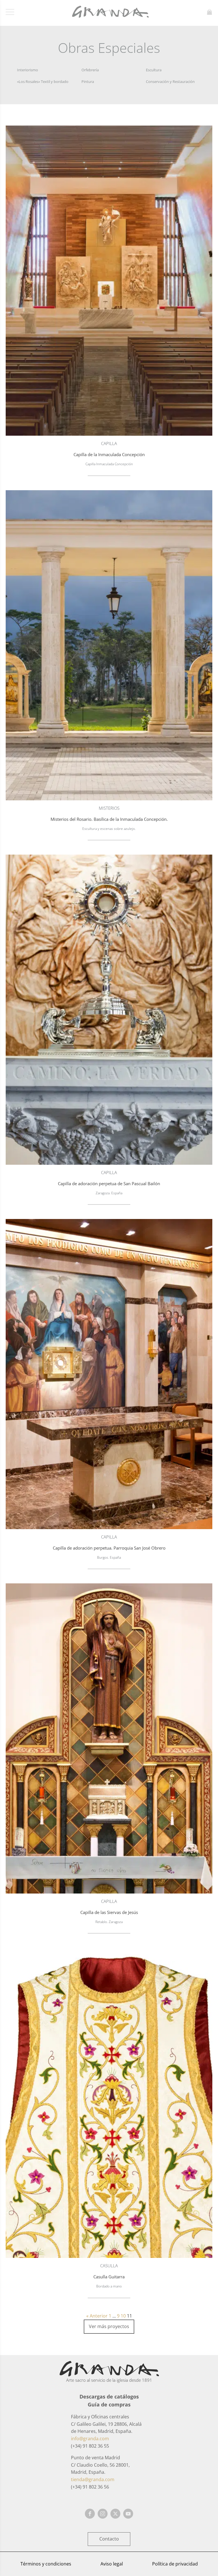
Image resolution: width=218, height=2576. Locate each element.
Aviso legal (112, 2564)
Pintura (88, 82)
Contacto (109, 2539)
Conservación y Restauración (170, 82)
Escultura (154, 70)
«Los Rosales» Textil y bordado (43, 82)
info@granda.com (90, 2439)
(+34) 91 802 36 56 (90, 2487)
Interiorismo (28, 70)
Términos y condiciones (46, 2564)
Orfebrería (90, 70)
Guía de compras (109, 2404)
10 (123, 2316)
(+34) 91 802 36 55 (90, 2446)
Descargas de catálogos (109, 2397)
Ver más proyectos (109, 2326)
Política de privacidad (175, 2564)
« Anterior (97, 2316)
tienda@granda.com (93, 2479)
